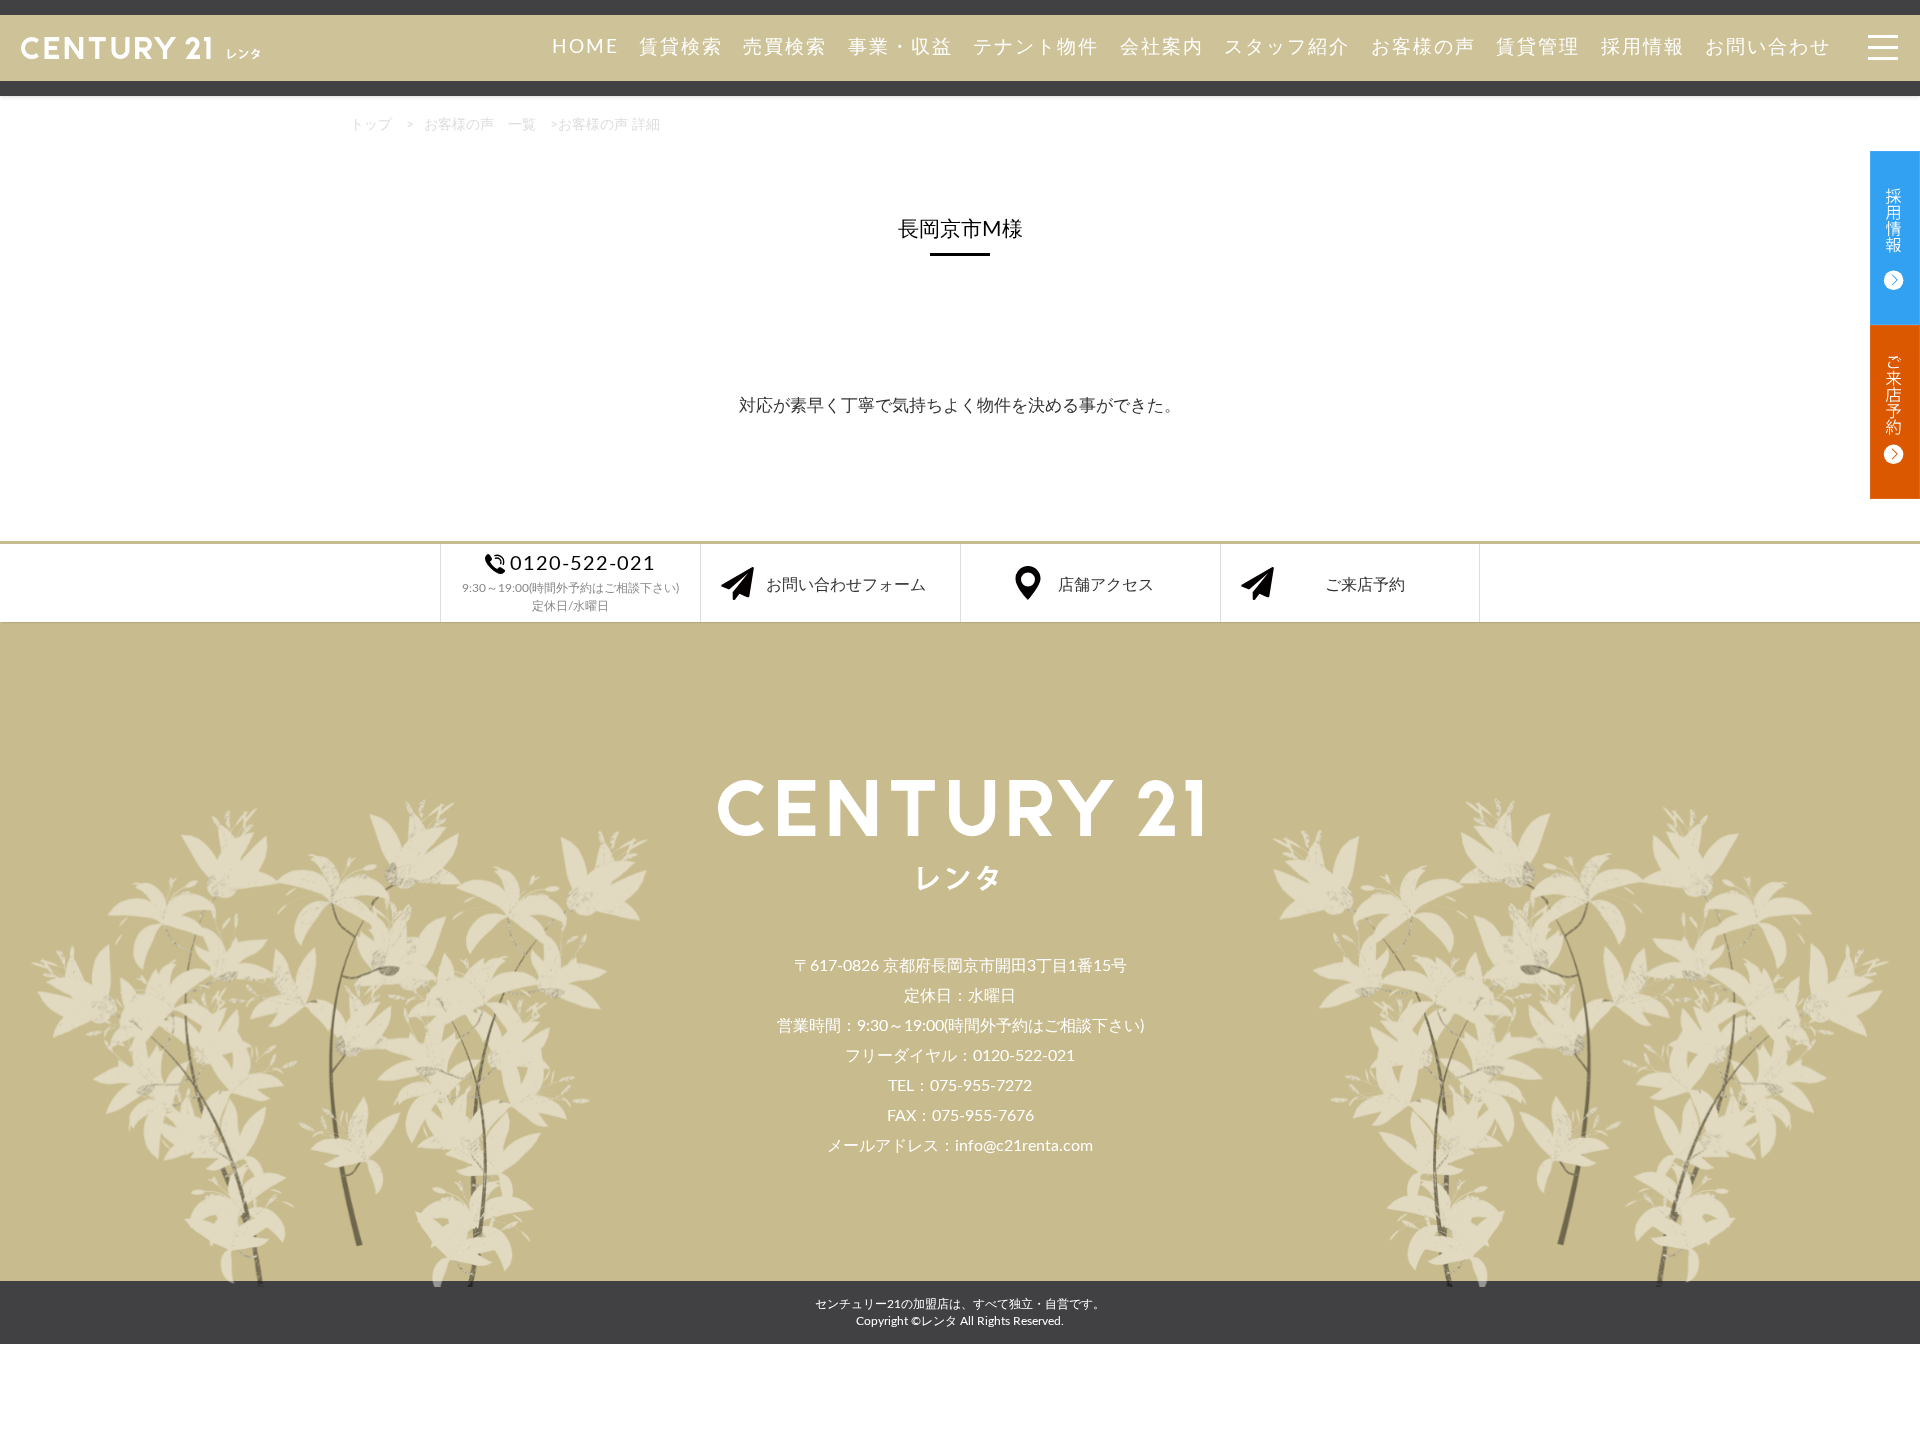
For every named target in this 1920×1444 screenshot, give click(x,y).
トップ (371, 125)
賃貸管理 (1538, 47)
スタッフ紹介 (1287, 47)
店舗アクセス (1106, 585)
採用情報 (1643, 47)
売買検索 (785, 47)
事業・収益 (900, 47)
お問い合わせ (1768, 47)
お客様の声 (1423, 47)
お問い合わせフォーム (846, 585)
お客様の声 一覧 (480, 125)
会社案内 (1162, 47)
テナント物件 (1036, 47)
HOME (585, 47)
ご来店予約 (1365, 585)
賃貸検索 (681, 47)
